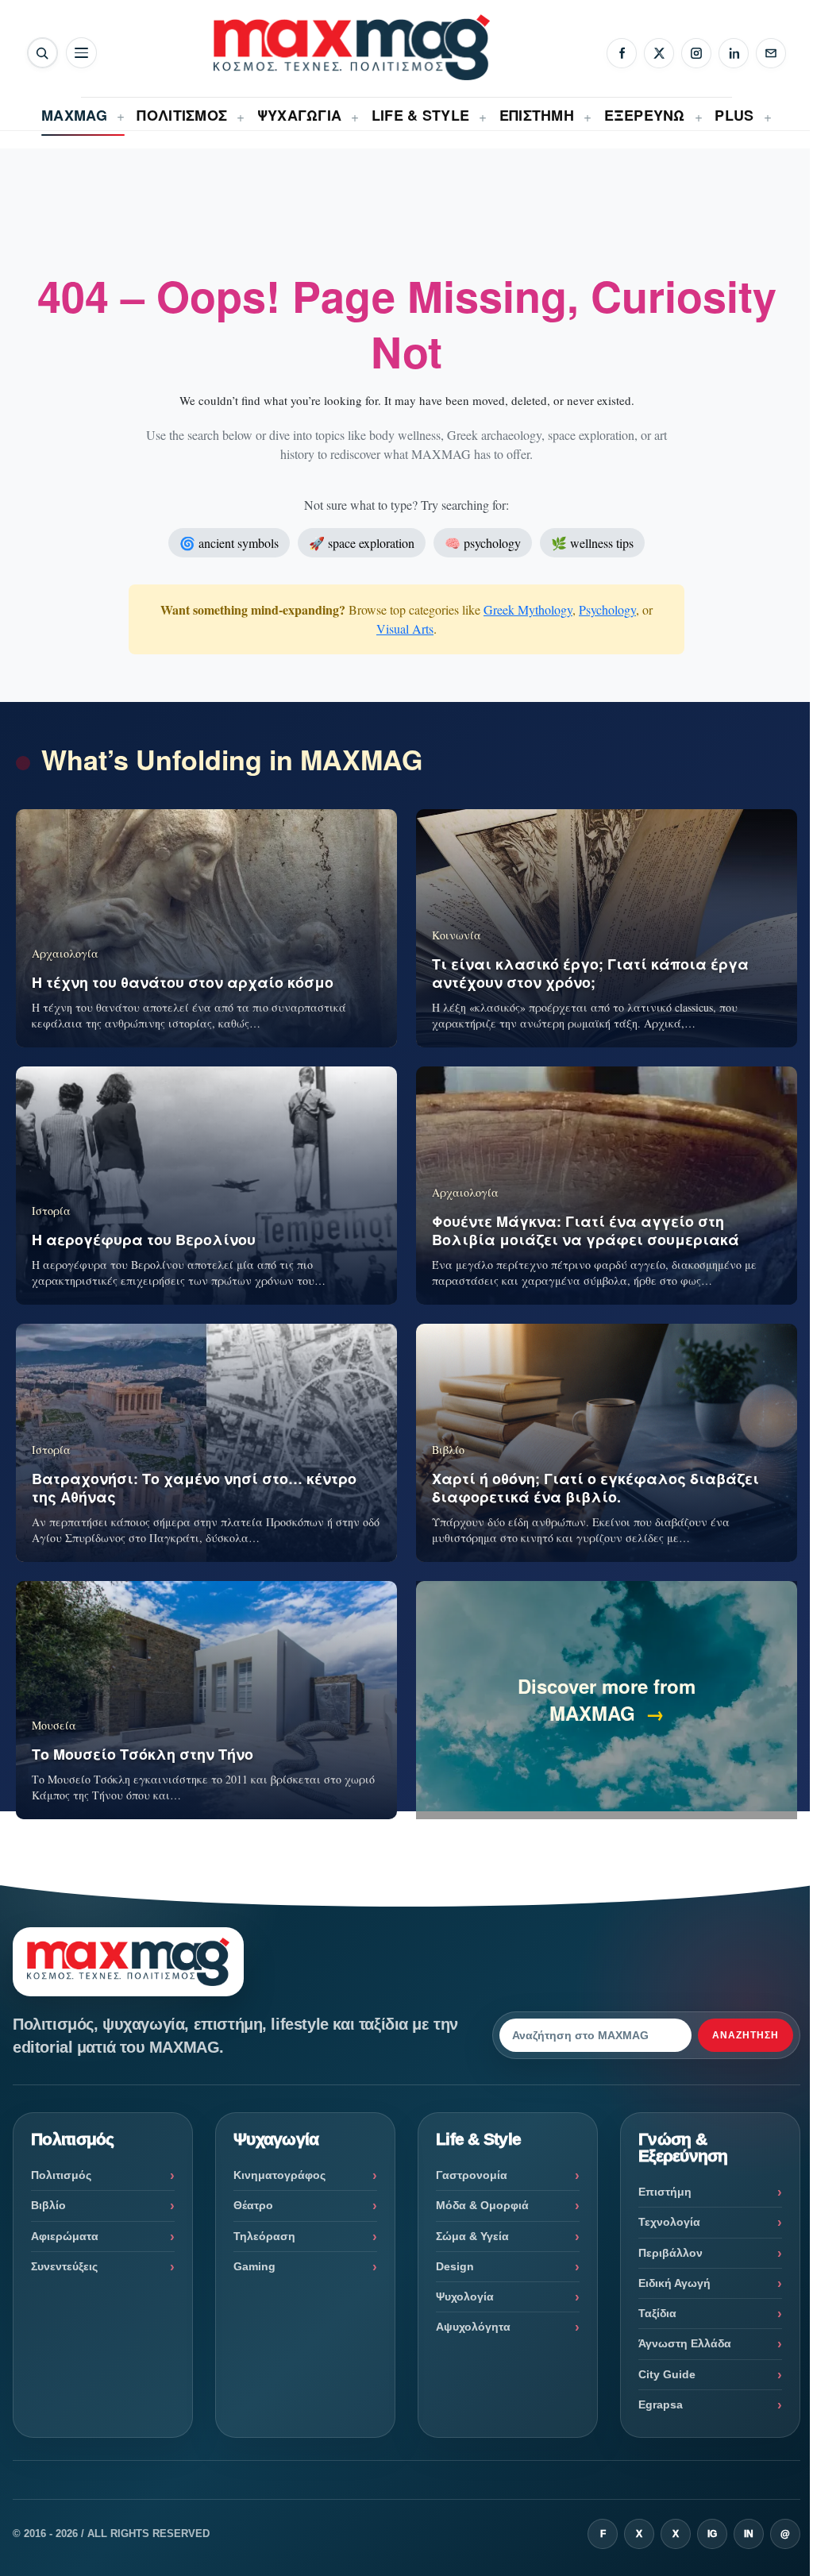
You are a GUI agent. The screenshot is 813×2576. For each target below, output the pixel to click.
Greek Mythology (528, 609)
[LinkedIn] (734, 53)
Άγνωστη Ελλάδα (685, 2343)
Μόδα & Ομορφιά (482, 2205)
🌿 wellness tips (592, 543)
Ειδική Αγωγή (674, 2283)
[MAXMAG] (352, 47)
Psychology (607, 609)
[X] (659, 53)
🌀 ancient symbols (229, 543)
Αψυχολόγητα (473, 2327)
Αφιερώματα (65, 2236)
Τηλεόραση (264, 2236)
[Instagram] (696, 53)
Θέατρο (253, 2205)
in (749, 2534)
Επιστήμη (665, 2192)
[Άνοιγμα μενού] (81, 53)
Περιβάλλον (670, 2253)
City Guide (667, 2374)
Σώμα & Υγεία (472, 2236)
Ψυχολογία (465, 2296)
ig (712, 2534)
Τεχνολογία (669, 2222)
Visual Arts (405, 629)
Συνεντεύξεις (64, 2266)
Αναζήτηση (746, 2035)
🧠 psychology (483, 543)
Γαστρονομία (472, 2175)
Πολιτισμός (61, 2175)
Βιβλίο (48, 2205)
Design (455, 2266)
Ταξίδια (657, 2313)
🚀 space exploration (362, 543)
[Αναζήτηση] (42, 53)
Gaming (254, 2266)
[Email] (771, 53)
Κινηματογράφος (279, 2175)
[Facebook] (622, 53)
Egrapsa (661, 2404)
